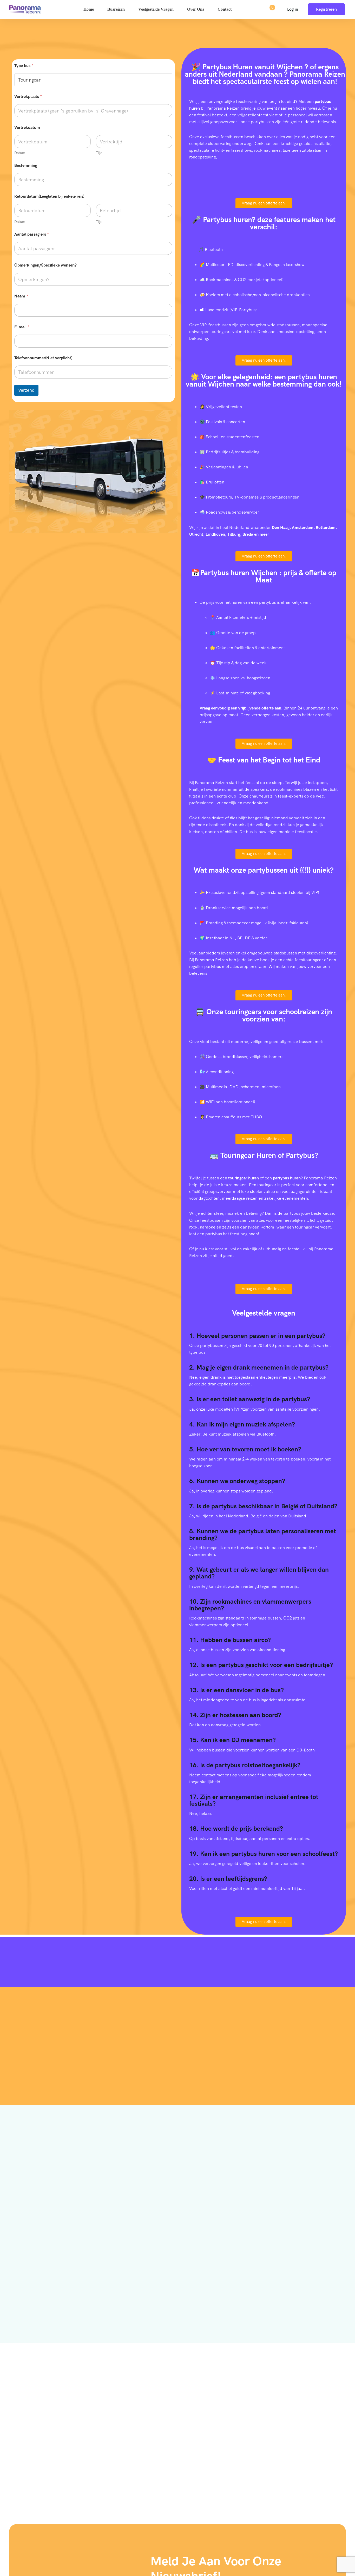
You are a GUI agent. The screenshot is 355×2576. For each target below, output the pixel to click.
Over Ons (196, 9)
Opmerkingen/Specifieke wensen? (45, 265)
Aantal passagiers (32, 234)
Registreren (326, 9)
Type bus (24, 66)
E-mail (22, 327)
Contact (225, 9)
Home (89, 9)
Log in (293, 9)
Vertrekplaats (28, 97)
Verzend (26, 390)
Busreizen (116, 9)
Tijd (99, 153)
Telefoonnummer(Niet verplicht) (43, 358)
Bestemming (26, 165)
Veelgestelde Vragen (156, 9)
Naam (21, 296)
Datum (20, 153)
